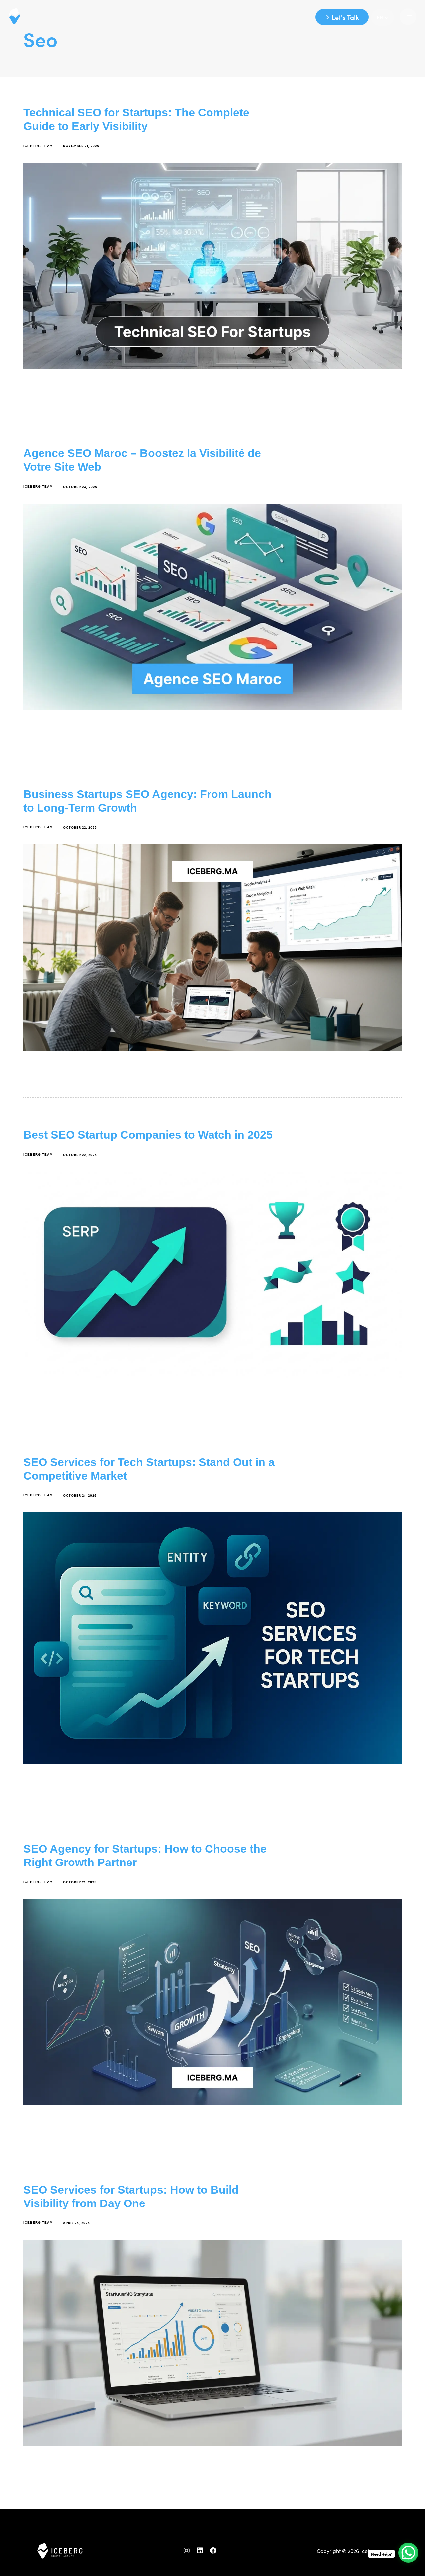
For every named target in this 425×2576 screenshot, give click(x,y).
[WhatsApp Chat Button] (408, 2553)
